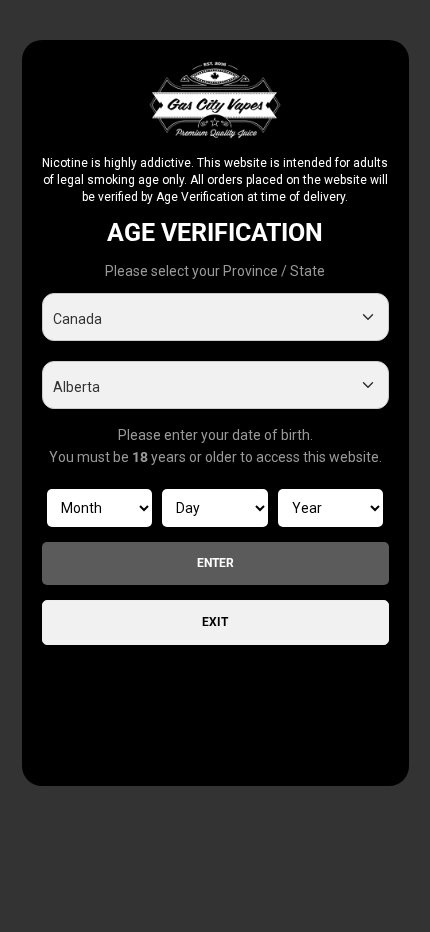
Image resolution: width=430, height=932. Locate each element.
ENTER (215, 563)
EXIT (215, 622)
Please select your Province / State (215, 271)
